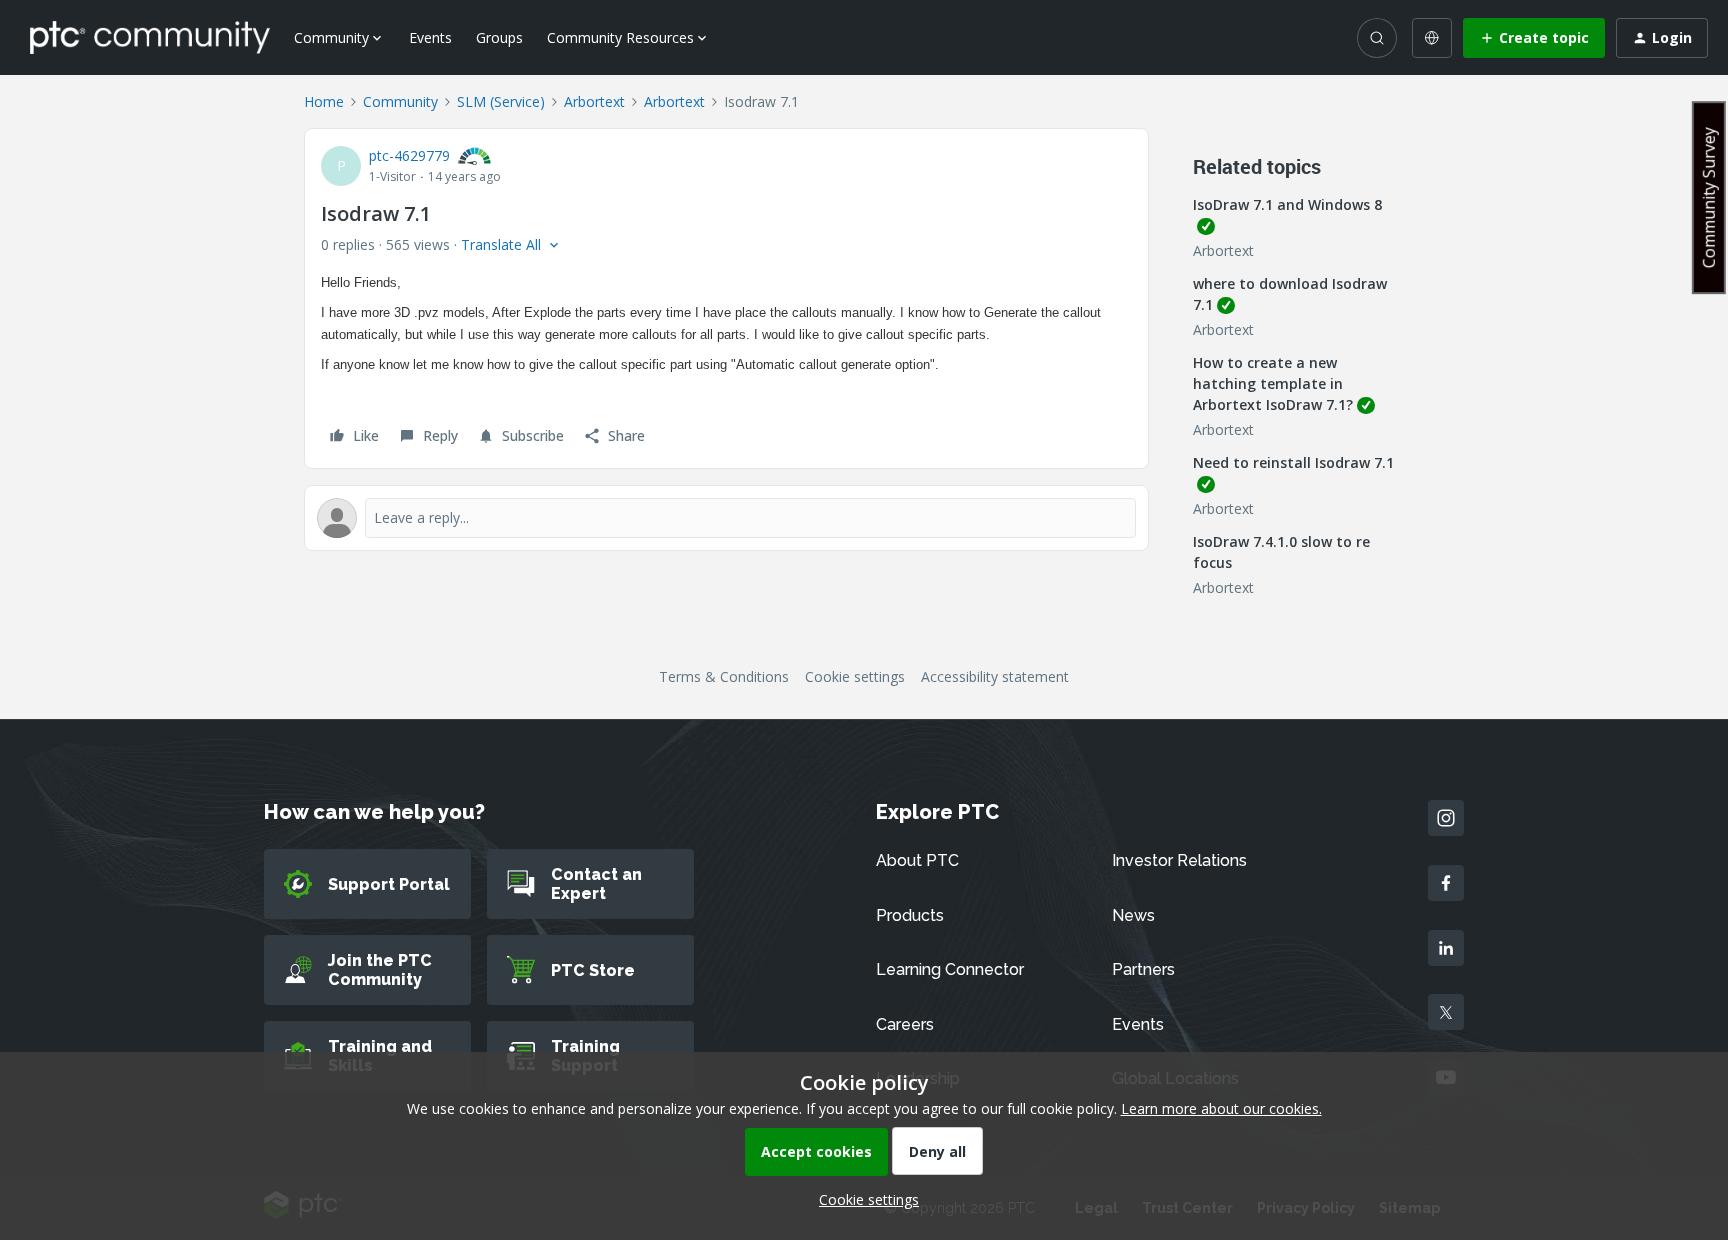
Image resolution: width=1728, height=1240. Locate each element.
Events (430, 37)
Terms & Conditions (724, 676)
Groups (499, 37)
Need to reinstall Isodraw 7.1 (1293, 462)
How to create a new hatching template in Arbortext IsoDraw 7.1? (1273, 383)
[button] (1534, 38)
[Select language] (1432, 38)
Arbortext (594, 101)
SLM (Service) (501, 101)
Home (324, 101)
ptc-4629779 (409, 155)
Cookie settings (855, 676)
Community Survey (1709, 197)
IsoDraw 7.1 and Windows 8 (1287, 204)
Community (400, 101)
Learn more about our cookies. (1221, 1108)
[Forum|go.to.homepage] (150, 37)
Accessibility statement (995, 676)
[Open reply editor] (726, 518)
